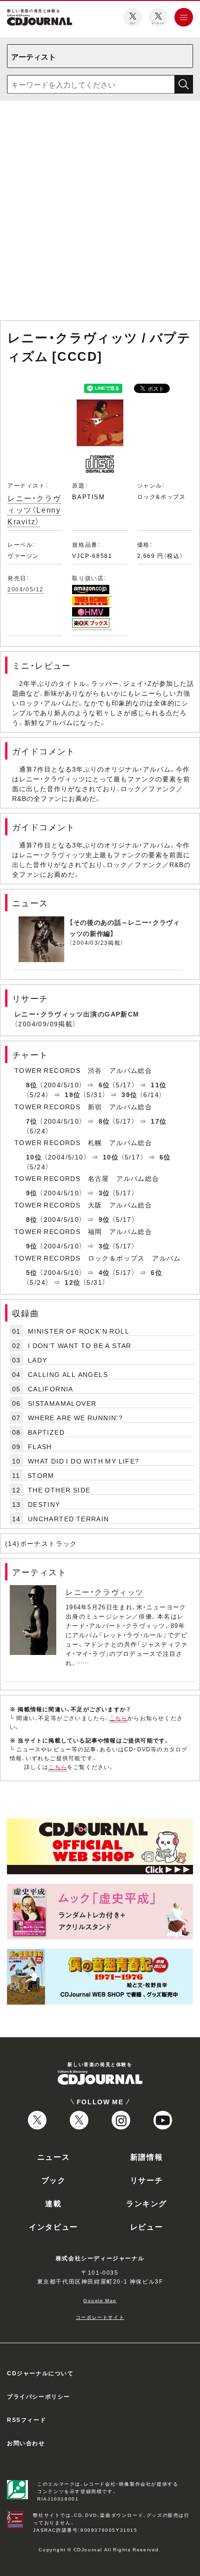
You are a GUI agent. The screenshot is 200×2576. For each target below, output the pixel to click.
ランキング (147, 2203)
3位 (104, 1193)
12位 (73, 1282)
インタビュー (53, 2226)
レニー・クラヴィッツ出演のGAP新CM (77, 1014)
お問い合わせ (26, 2443)
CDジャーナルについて (40, 2373)
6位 (104, 1085)
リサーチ (147, 2180)
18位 (73, 1094)
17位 (159, 1121)
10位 (34, 1157)
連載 (53, 2203)
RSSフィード (27, 2420)
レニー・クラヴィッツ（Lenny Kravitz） (34, 509)
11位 (159, 1085)
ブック (54, 2180)
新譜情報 (147, 2156)
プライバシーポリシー (39, 2396)
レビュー (147, 2226)
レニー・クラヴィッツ (105, 1592)
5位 (32, 1272)
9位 (32, 1193)
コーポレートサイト (100, 2317)
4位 (104, 1272)
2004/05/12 (26, 589)
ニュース (53, 2156)
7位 (32, 1121)
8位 (32, 1085)
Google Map (100, 2300)
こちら (119, 1718)
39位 (129, 1094)
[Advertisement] (100, 212)
